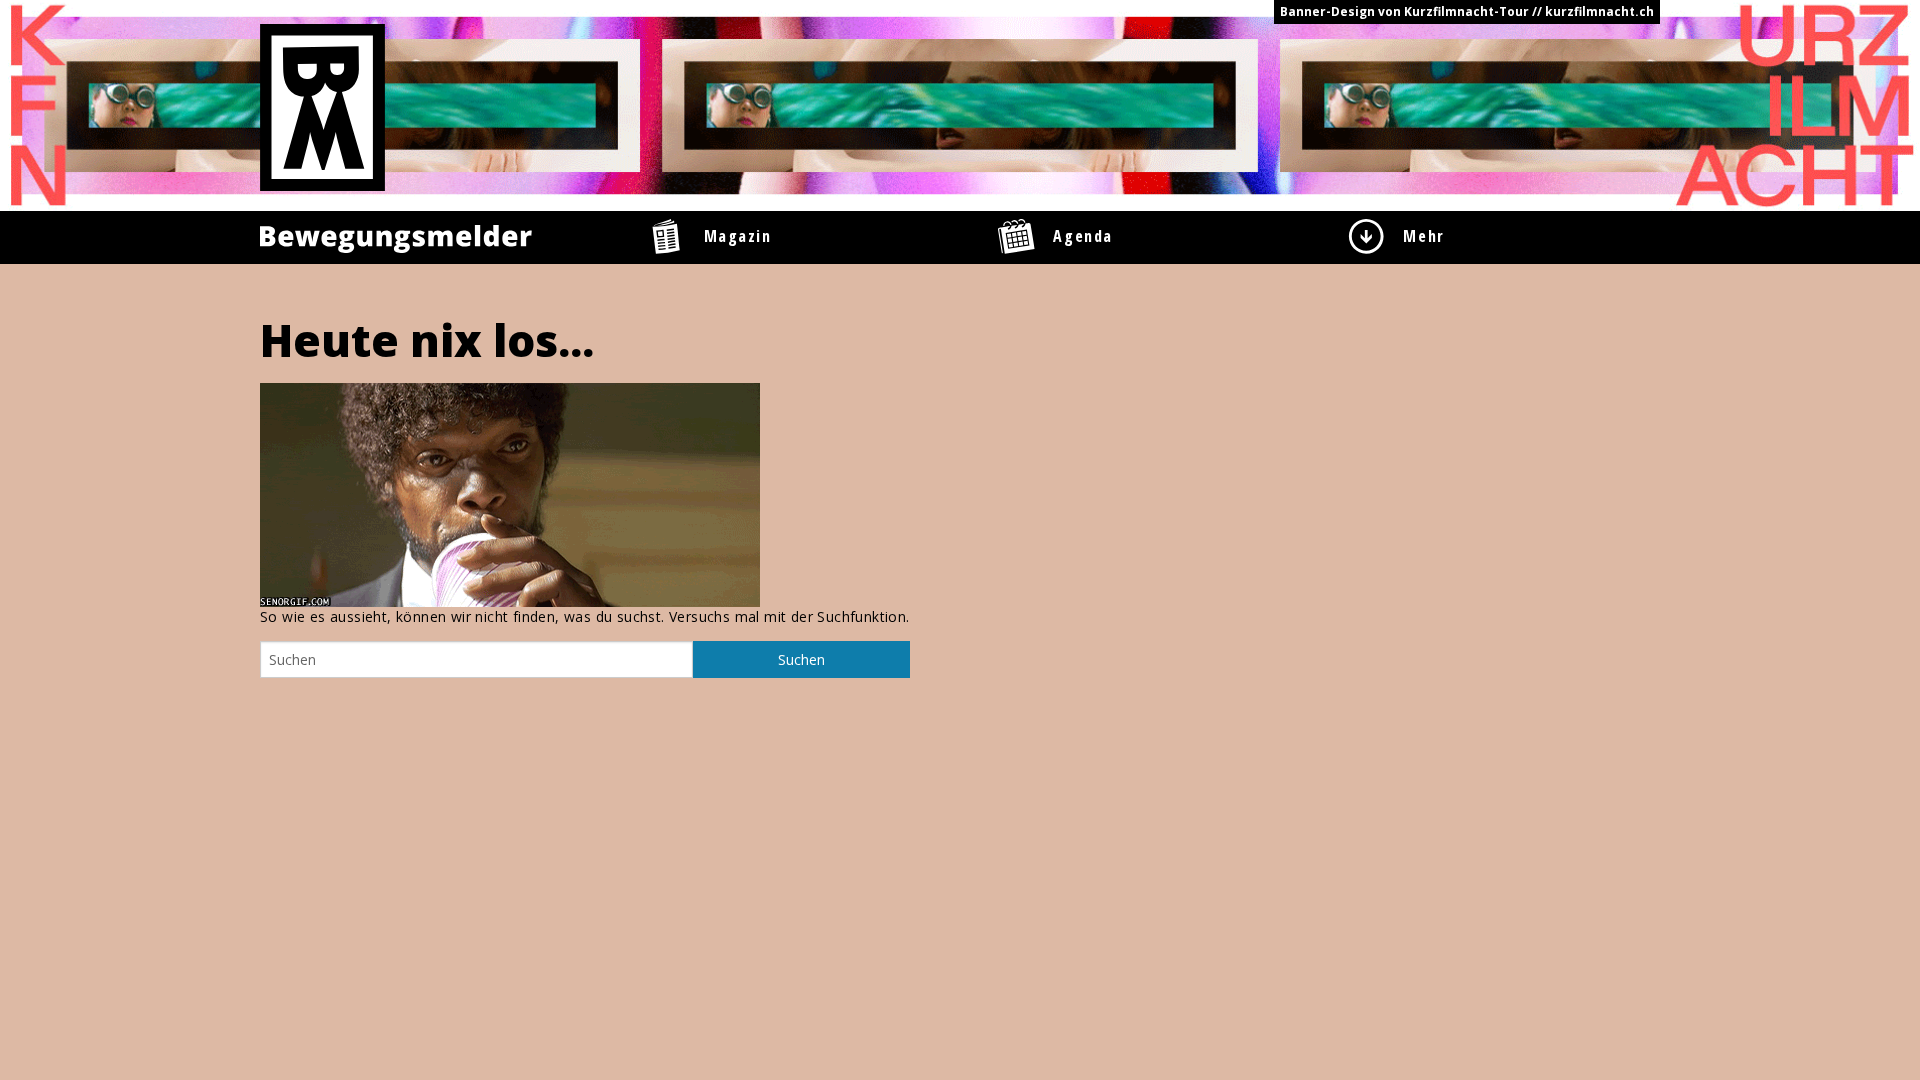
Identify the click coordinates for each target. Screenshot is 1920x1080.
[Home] (322, 106)
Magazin (738, 236)
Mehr (1423, 236)
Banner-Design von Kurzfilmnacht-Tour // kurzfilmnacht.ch (1467, 11)
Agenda (1083, 236)
